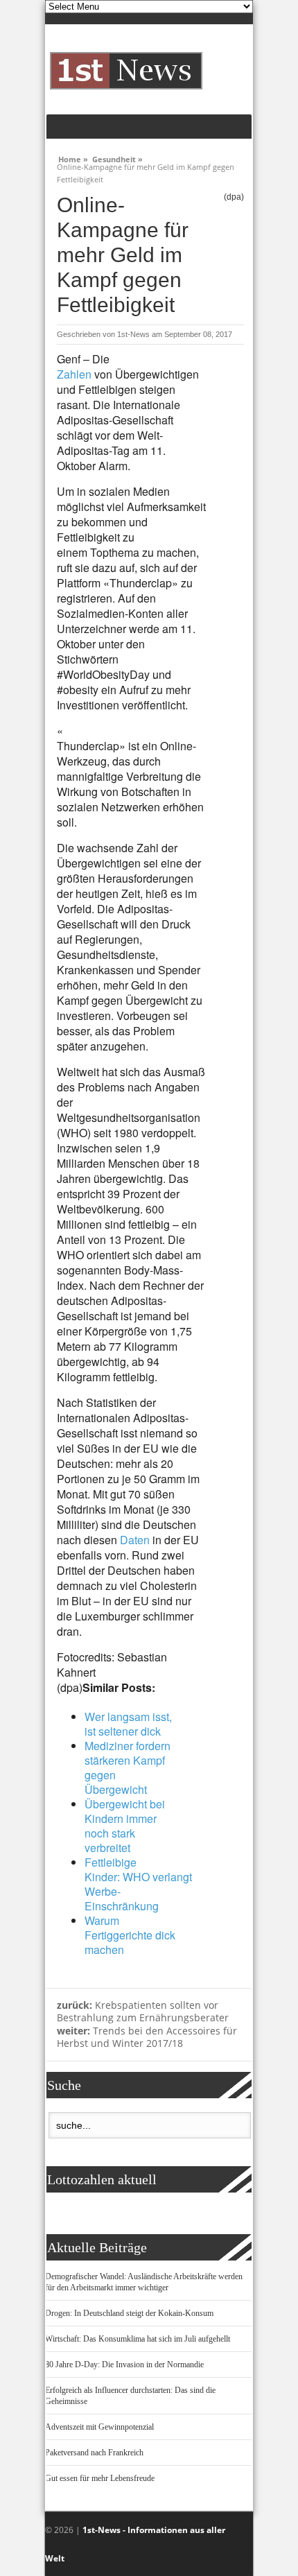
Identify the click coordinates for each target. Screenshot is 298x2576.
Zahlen (74, 374)
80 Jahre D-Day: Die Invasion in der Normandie (124, 2365)
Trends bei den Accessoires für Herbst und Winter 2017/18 (147, 2037)
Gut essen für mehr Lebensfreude (100, 2478)
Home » (73, 157)
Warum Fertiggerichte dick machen (130, 1935)
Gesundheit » (117, 157)
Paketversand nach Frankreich (94, 2453)
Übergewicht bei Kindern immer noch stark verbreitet (125, 1826)
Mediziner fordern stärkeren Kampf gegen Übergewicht (128, 1767)
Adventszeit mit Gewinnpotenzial (99, 2427)
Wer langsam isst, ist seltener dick (128, 1724)
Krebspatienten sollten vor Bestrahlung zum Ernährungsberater (143, 2012)
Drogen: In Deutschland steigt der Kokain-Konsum (129, 2313)
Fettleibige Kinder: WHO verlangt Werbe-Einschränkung (138, 1884)
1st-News (133, 334)
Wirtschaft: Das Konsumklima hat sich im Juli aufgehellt (138, 2339)
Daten (135, 1540)
